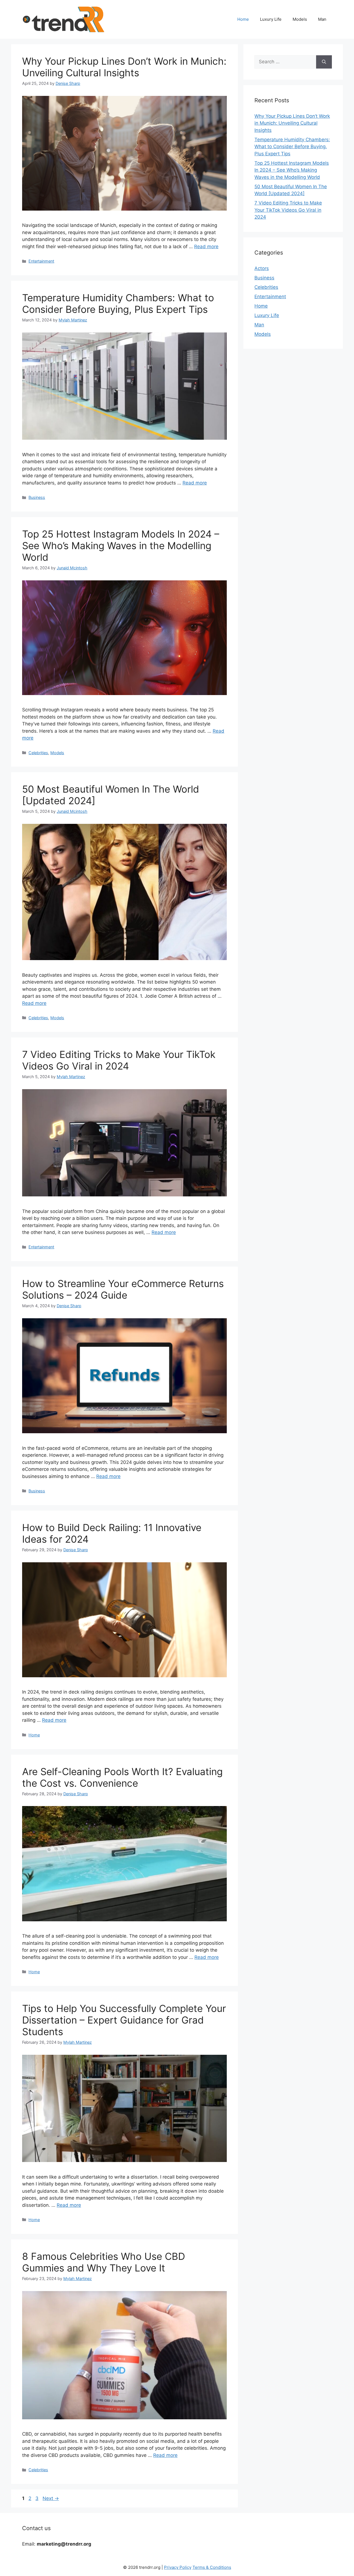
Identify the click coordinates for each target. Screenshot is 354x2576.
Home (243, 19)
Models (300, 19)
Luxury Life (271, 19)
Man (322, 19)
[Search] (324, 62)
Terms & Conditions (212, 2567)
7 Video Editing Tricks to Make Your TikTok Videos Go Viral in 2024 (119, 1060)
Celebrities (38, 753)
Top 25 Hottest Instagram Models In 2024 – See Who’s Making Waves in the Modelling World (121, 546)
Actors (262, 268)
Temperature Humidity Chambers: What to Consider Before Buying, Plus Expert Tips (118, 303)
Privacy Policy (178, 2567)
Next (51, 2498)
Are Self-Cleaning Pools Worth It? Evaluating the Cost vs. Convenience (122, 1777)
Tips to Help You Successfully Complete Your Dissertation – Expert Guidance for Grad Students (124, 2020)
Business (37, 497)
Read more (206, 247)
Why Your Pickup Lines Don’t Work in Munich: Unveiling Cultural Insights (124, 67)
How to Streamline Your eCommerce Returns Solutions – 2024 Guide (123, 1289)
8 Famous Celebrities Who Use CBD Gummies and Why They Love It (104, 2262)
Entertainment (41, 261)
